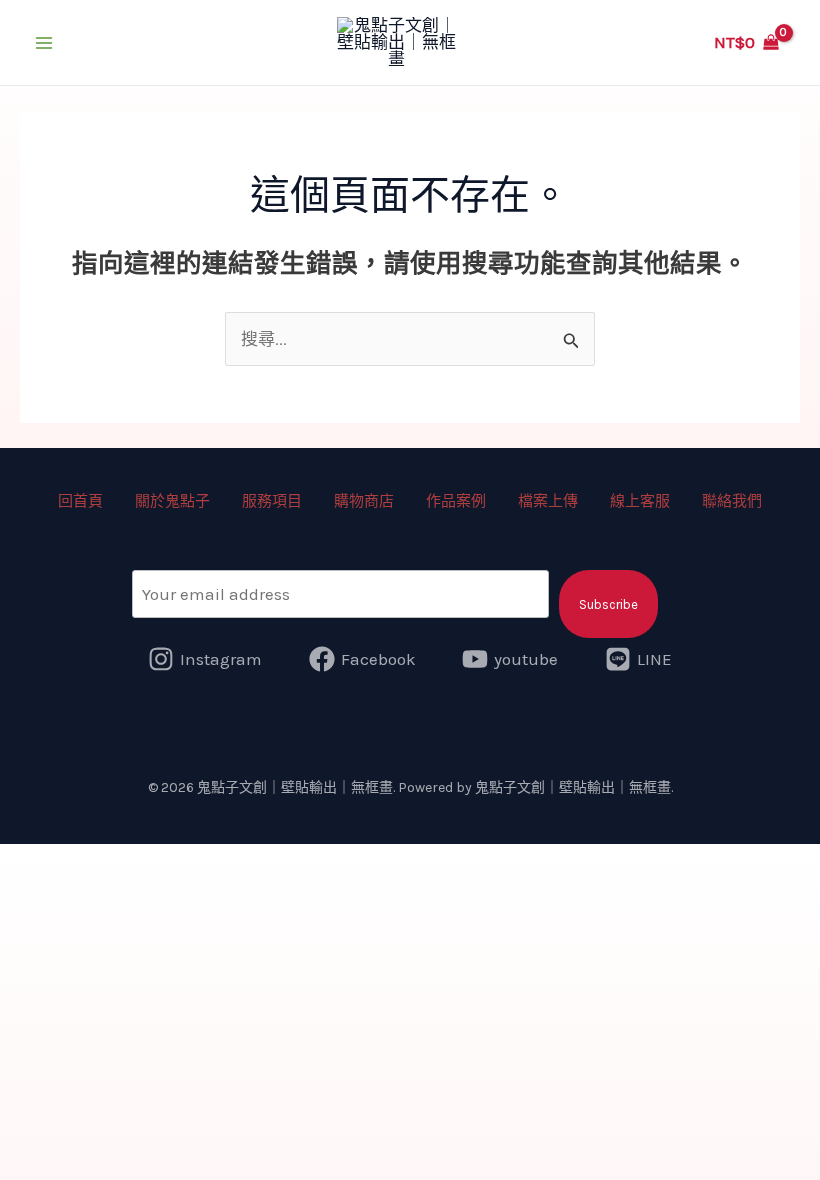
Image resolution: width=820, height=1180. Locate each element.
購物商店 (364, 501)
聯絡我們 (732, 501)
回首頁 (80, 501)
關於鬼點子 (172, 501)
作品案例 (456, 501)
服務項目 (272, 501)
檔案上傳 (548, 501)
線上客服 (640, 501)
